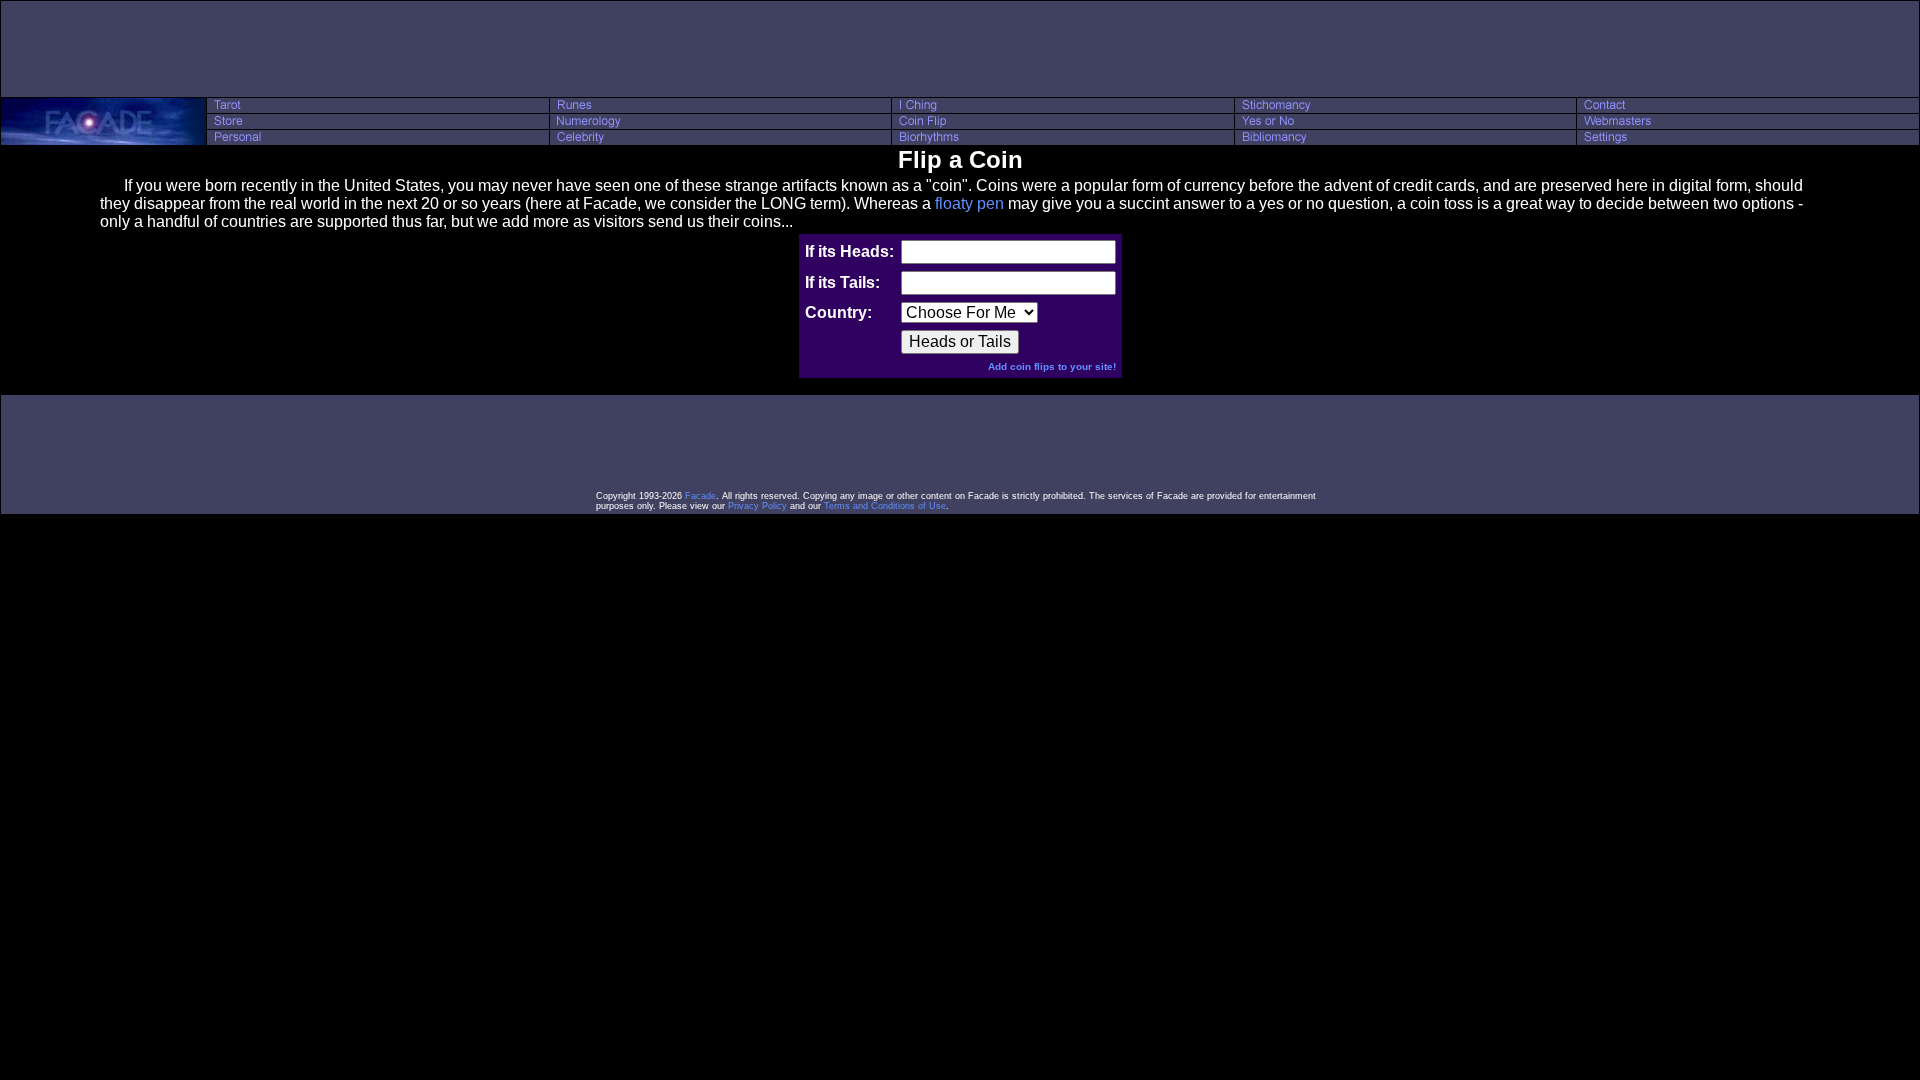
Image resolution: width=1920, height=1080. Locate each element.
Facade (700, 496)
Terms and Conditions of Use (885, 506)
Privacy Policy (757, 506)
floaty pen (969, 203)
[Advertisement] (960, 49)
